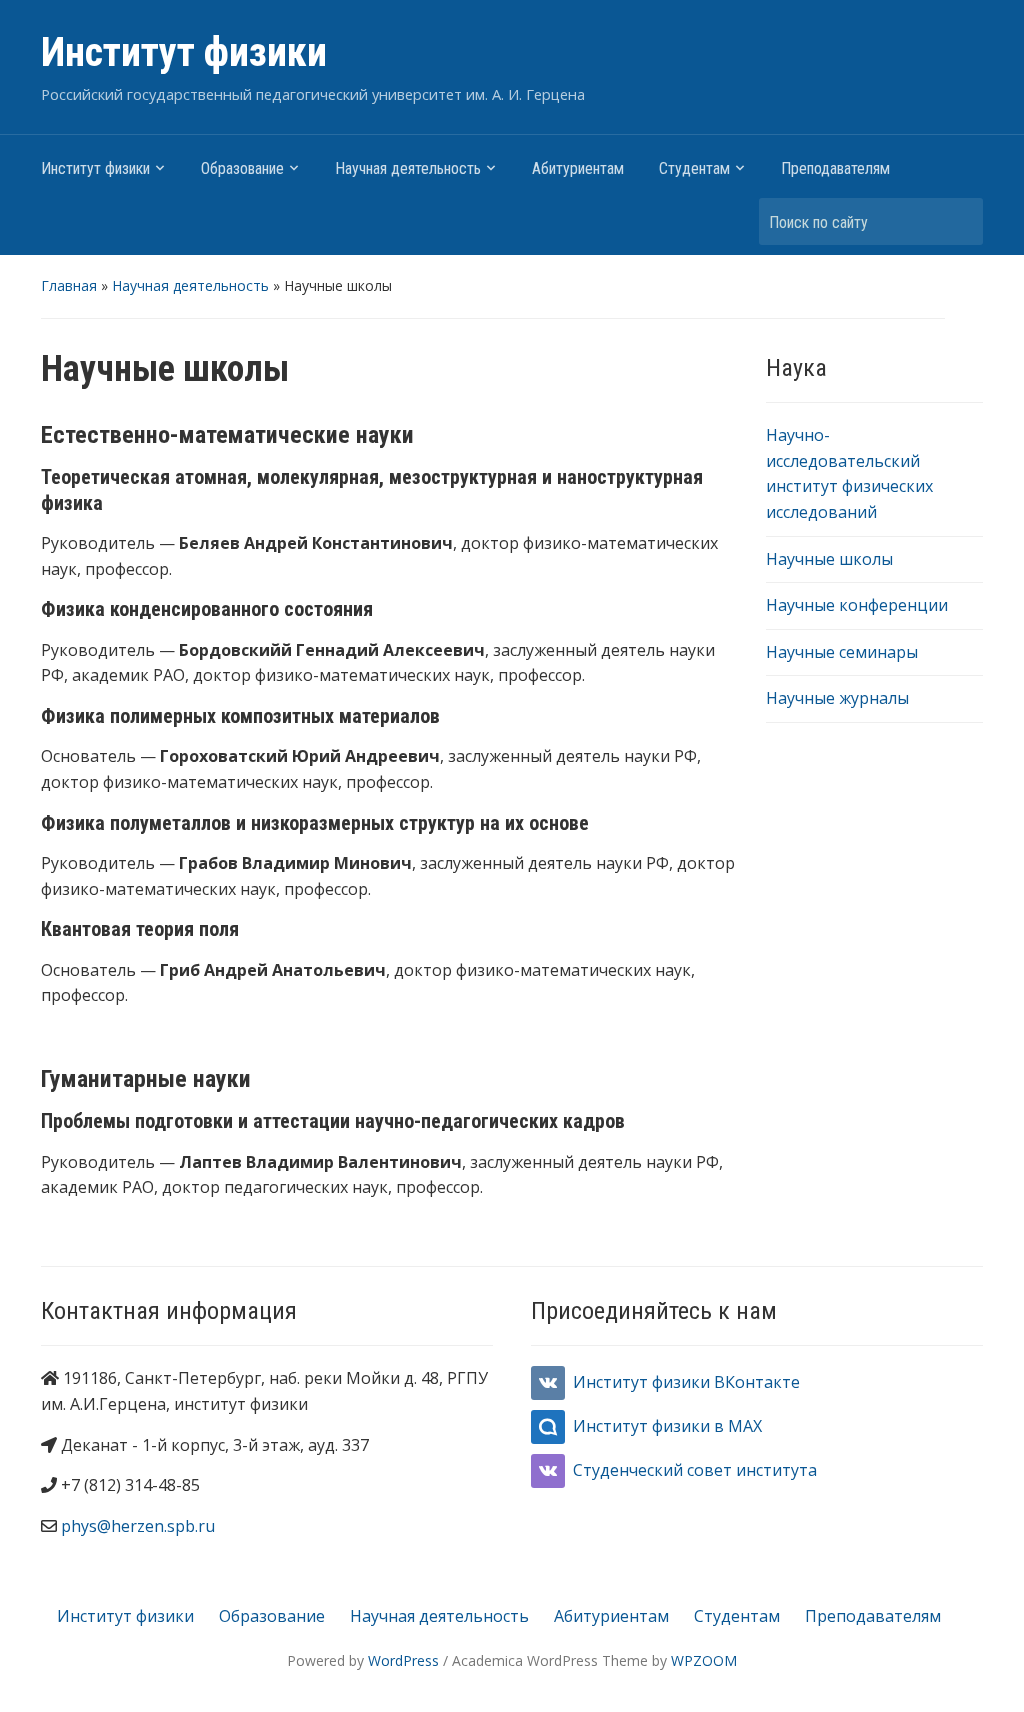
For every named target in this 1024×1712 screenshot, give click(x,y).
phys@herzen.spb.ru (138, 1526)
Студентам (694, 168)
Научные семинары (842, 652)
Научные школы (829, 559)
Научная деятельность (408, 168)
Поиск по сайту (958, 221)
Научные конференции (857, 605)
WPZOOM (704, 1660)
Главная (69, 285)
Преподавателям (835, 168)
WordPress (403, 1660)
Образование (242, 168)
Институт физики (184, 52)
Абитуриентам (578, 168)
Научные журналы (837, 698)
